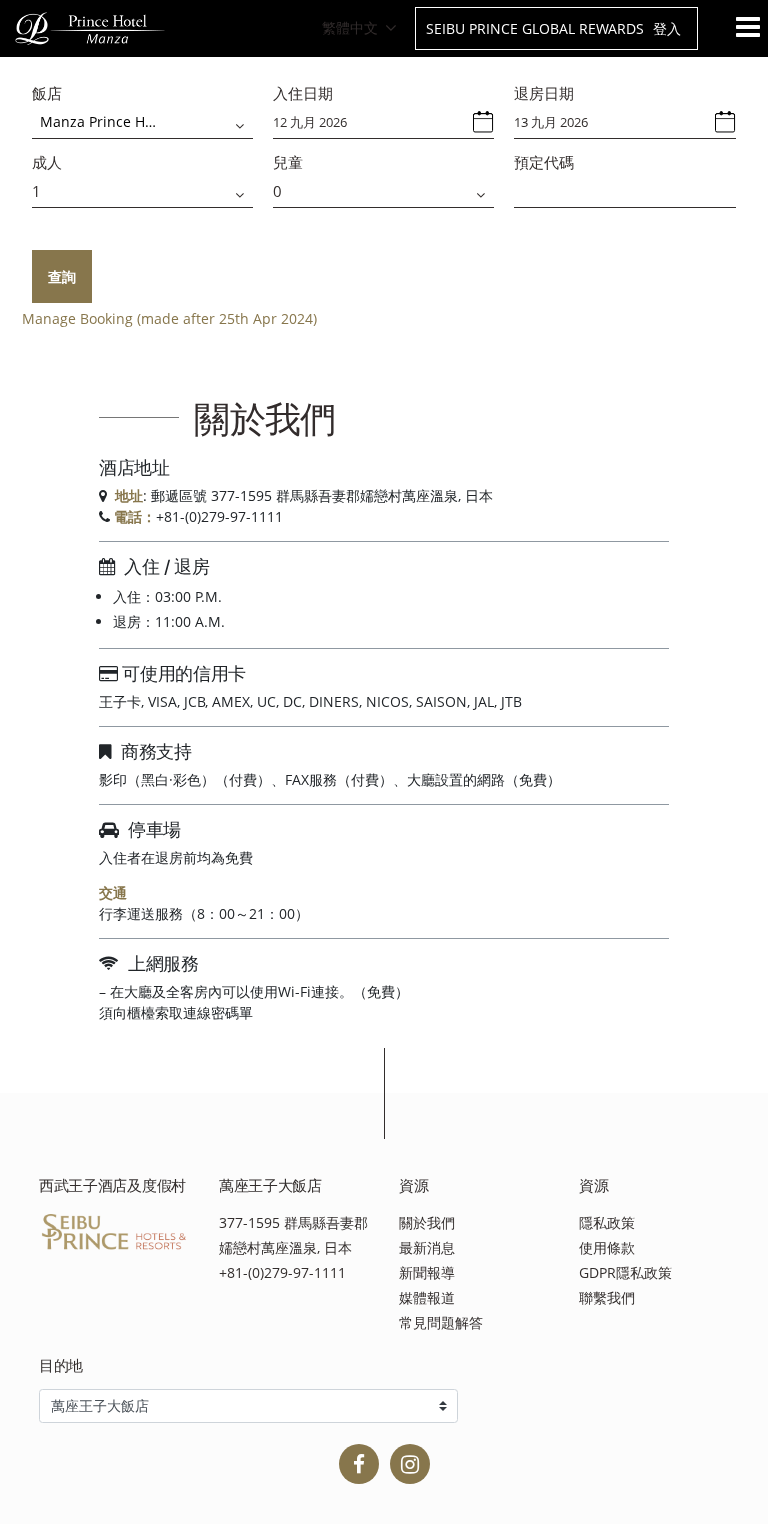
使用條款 (607, 1247)
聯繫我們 (607, 1297)
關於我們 (427, 1222)
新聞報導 (427, 1272)
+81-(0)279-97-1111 (282, 1272)
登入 (667, 28)
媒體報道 (427, 1297)
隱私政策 (607, 1222)
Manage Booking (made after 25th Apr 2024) (169, 318)
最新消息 (427, 1247)
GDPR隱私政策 (625, 1272)
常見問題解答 (441, 1322)
